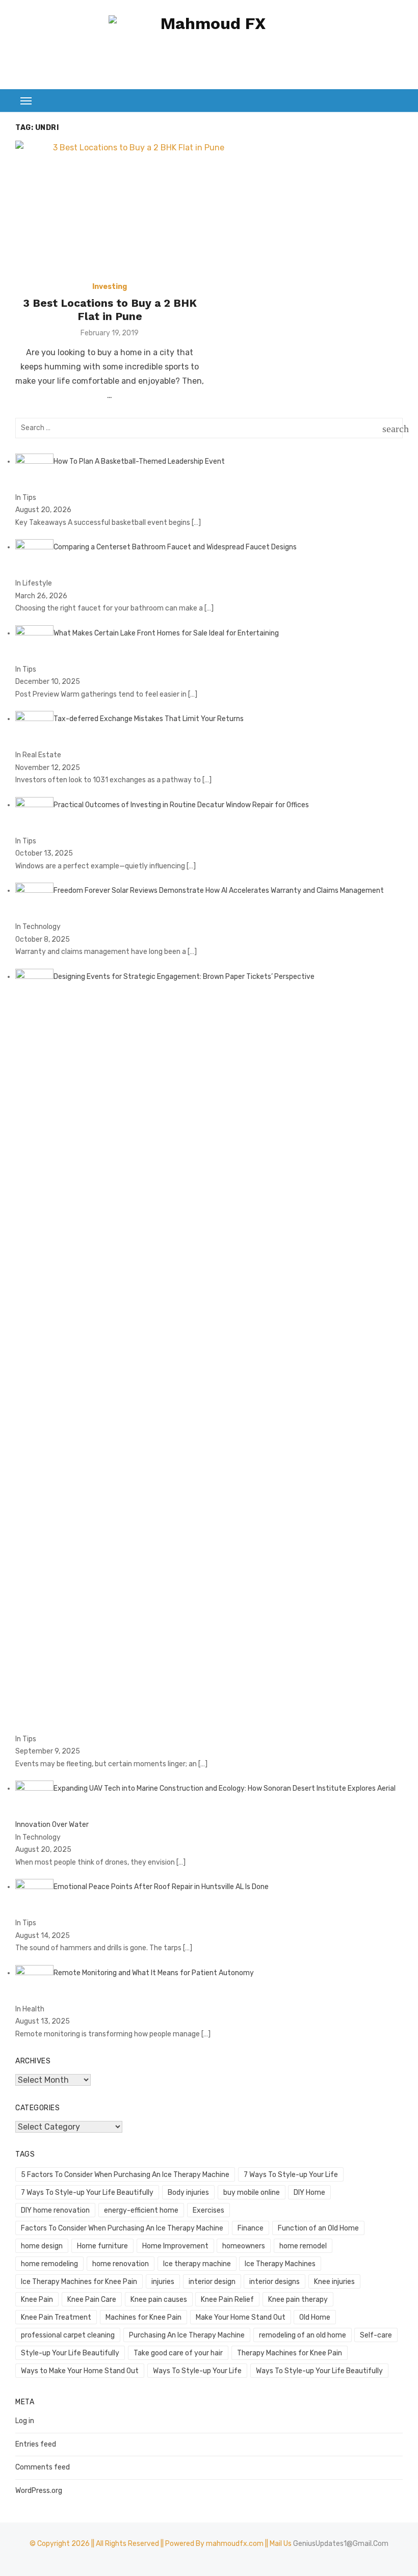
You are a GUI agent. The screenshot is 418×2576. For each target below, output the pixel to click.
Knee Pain (37, 2300)
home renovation (121, 2264)
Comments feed (43, 2467)
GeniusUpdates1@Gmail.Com (341, 2544)
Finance (251, 2228)
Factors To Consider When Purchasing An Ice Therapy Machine (122, 2228)
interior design (212, 2282)
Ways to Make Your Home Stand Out (80, 2371)
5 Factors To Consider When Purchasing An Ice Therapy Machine (125, 2175)
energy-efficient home (141, 2210)
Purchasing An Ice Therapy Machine (187, 2335)
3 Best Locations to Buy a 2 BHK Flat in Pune (110, 310)
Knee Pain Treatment (56, 2317)
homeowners (244, 2246)
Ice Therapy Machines (280, 2264)
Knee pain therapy (298, 2300)
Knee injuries (334, 2282)
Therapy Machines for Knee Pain (290, 2353)
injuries (163, 2282)
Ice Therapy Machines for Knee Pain (79, 2282)
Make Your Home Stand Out (241, 2317)
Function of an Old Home (318, 2228)
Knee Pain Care (92, 2300)
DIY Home (309, 2193)
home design (42, 2246)
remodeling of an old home (303, 2335)
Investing (110, 287)
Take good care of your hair (178, 2353)
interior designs (275, 2282)
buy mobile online (252, 2193)
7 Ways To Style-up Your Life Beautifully (87, 2193)
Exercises (208, 2210)
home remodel (303, 2246)
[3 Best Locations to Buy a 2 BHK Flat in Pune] (134, 208)
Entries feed (36, 2444)
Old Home (315, 2317)
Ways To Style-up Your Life (197, 2371)
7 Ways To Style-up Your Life (291, 2175)
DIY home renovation (55, 2210)
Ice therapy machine (197, 2264)
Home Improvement (175, 2246)
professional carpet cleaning (68, 2335)
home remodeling (49, 2264)
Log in (25, 2421)
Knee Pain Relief (227, 2300)
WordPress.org (39, 2491)
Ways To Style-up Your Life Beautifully (319, 2371)
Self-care (376, 2335)
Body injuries (188, 2193)
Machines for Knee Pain (143, 2317)
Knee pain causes (159, 2300)
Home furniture (102, 2246)
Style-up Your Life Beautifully (70, 2353)
